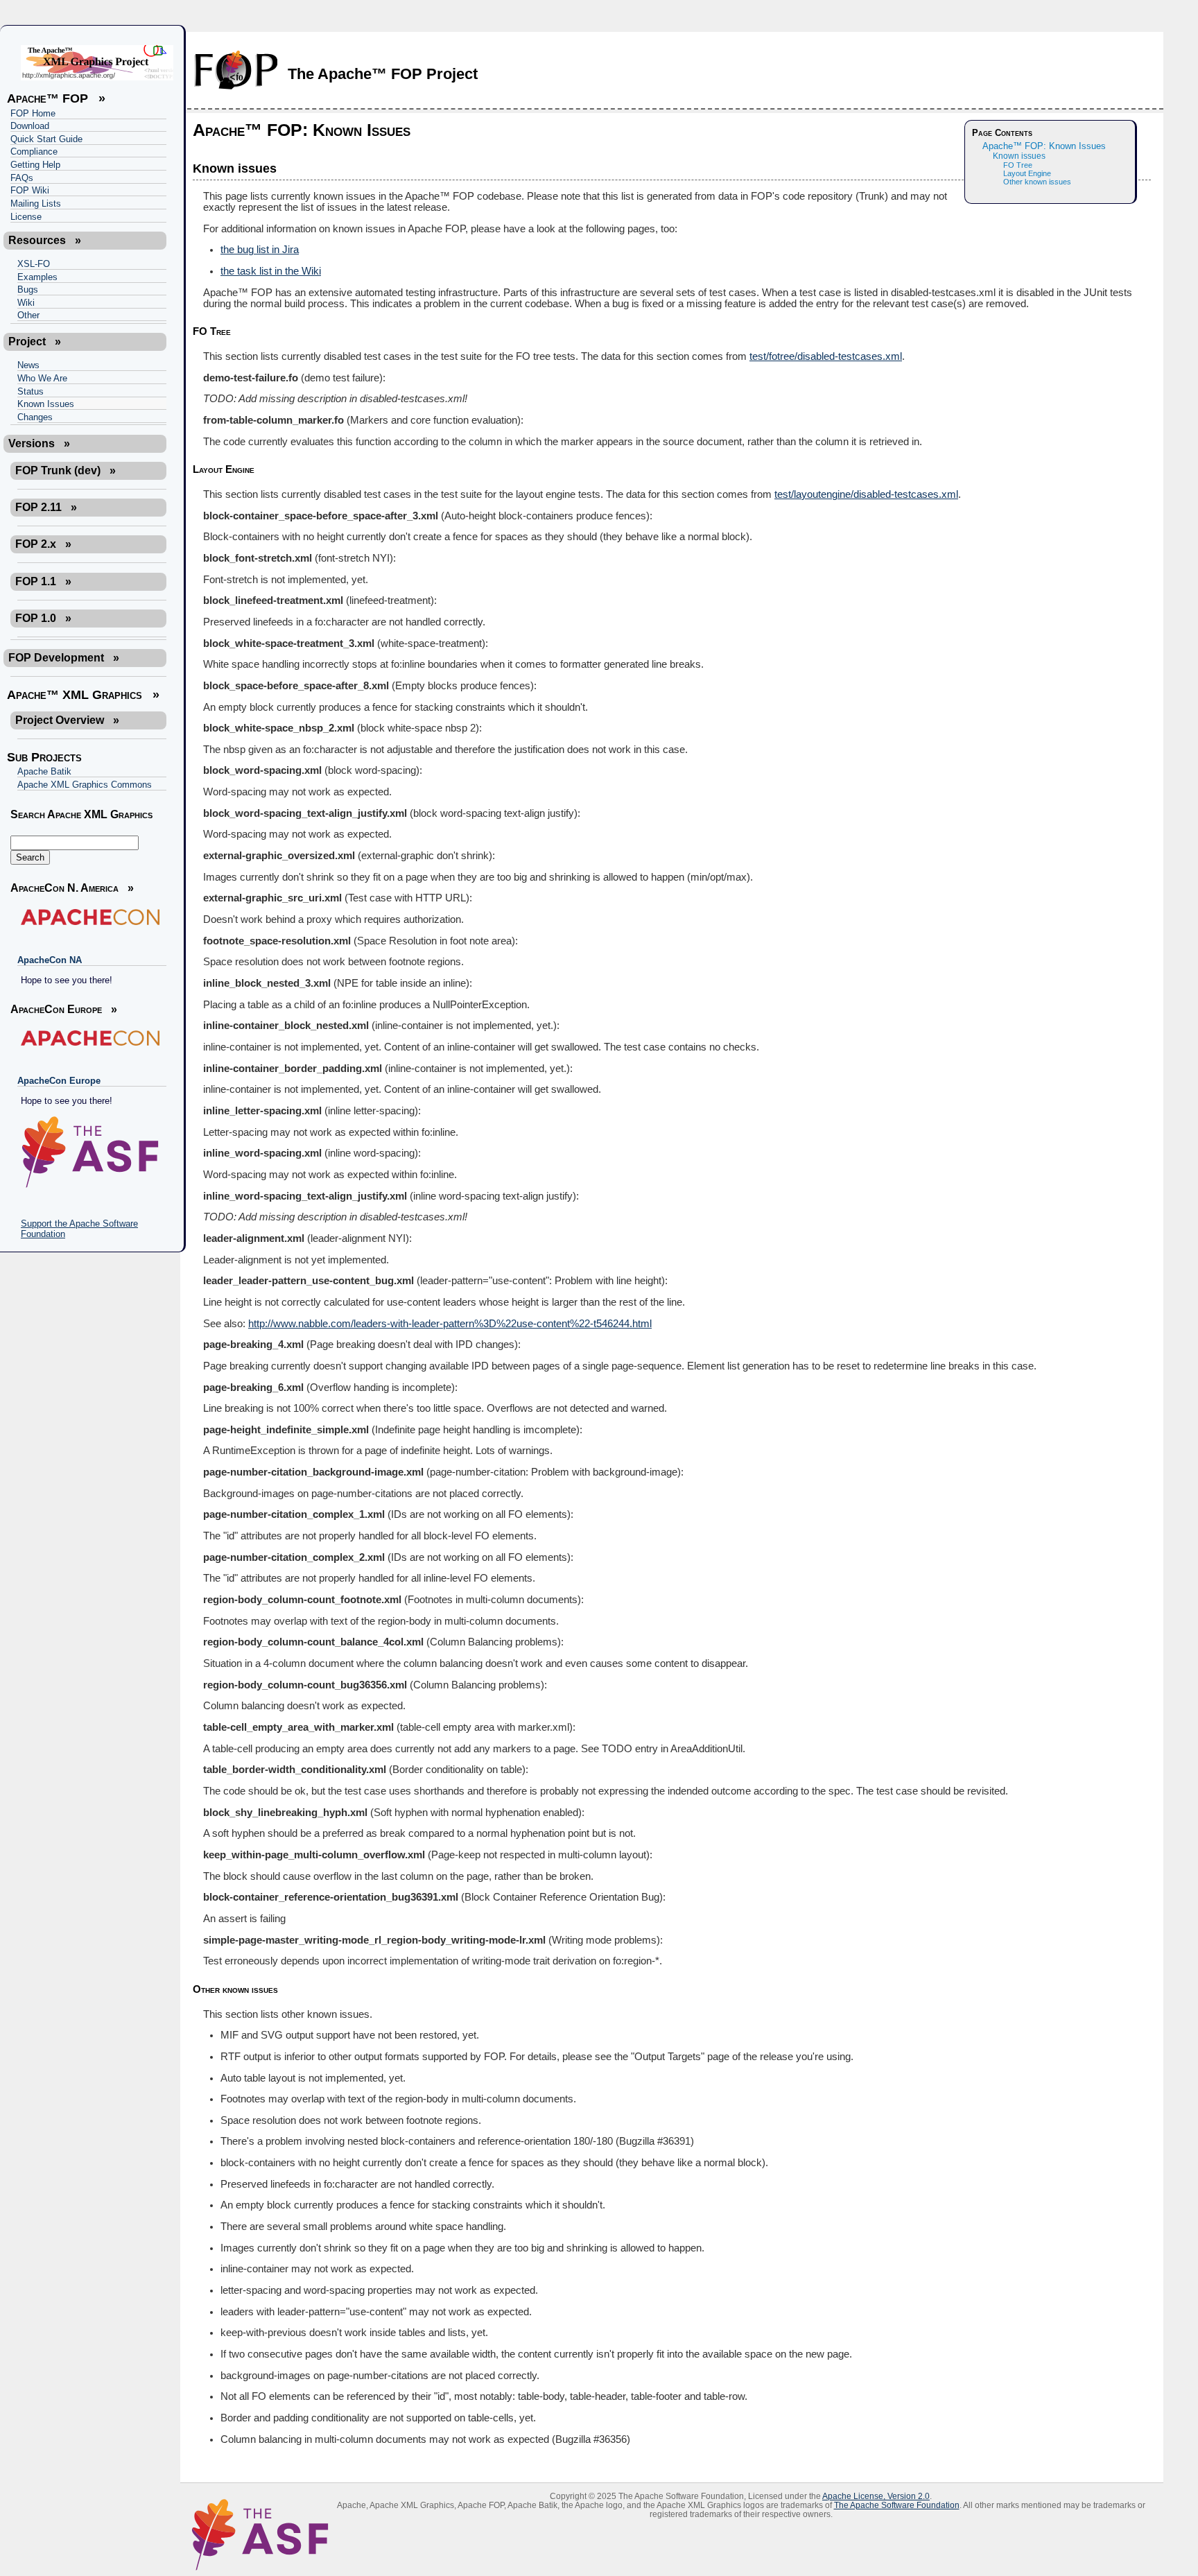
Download (30, 126)
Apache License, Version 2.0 (876, 2496)
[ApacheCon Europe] (88, 1038)
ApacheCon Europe (59, 1081)
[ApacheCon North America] (88, 917)
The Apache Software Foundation (897, 2505)
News (28, 365)
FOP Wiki (30, 190)
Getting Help (35, 165)
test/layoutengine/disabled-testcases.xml (866, 494)
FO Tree (1018, 165)
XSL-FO (34, 264)
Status (31, 391)
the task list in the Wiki (271, 271)
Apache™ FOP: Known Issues (1044, 146)
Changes (35, 417)
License (26, 217)
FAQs (22, 178)
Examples (37, 277)
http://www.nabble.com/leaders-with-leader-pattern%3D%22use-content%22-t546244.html (450, 1324)
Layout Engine (1027, 173)
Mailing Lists (36, 204)
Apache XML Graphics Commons (85, 785)
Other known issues (1037, 182)
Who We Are (42, 378)
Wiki (26, 303)
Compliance (34, 152)
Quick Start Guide (46, 139)
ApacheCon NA (50, 960)
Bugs (28, 289)
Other (28, 315)
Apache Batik (44, 771)
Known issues (1019, 156)
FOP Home (33, 113)
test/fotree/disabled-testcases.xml (826, 356)
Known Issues (46, 404)
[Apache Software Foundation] (88, 1152)
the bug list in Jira (260, 250)
